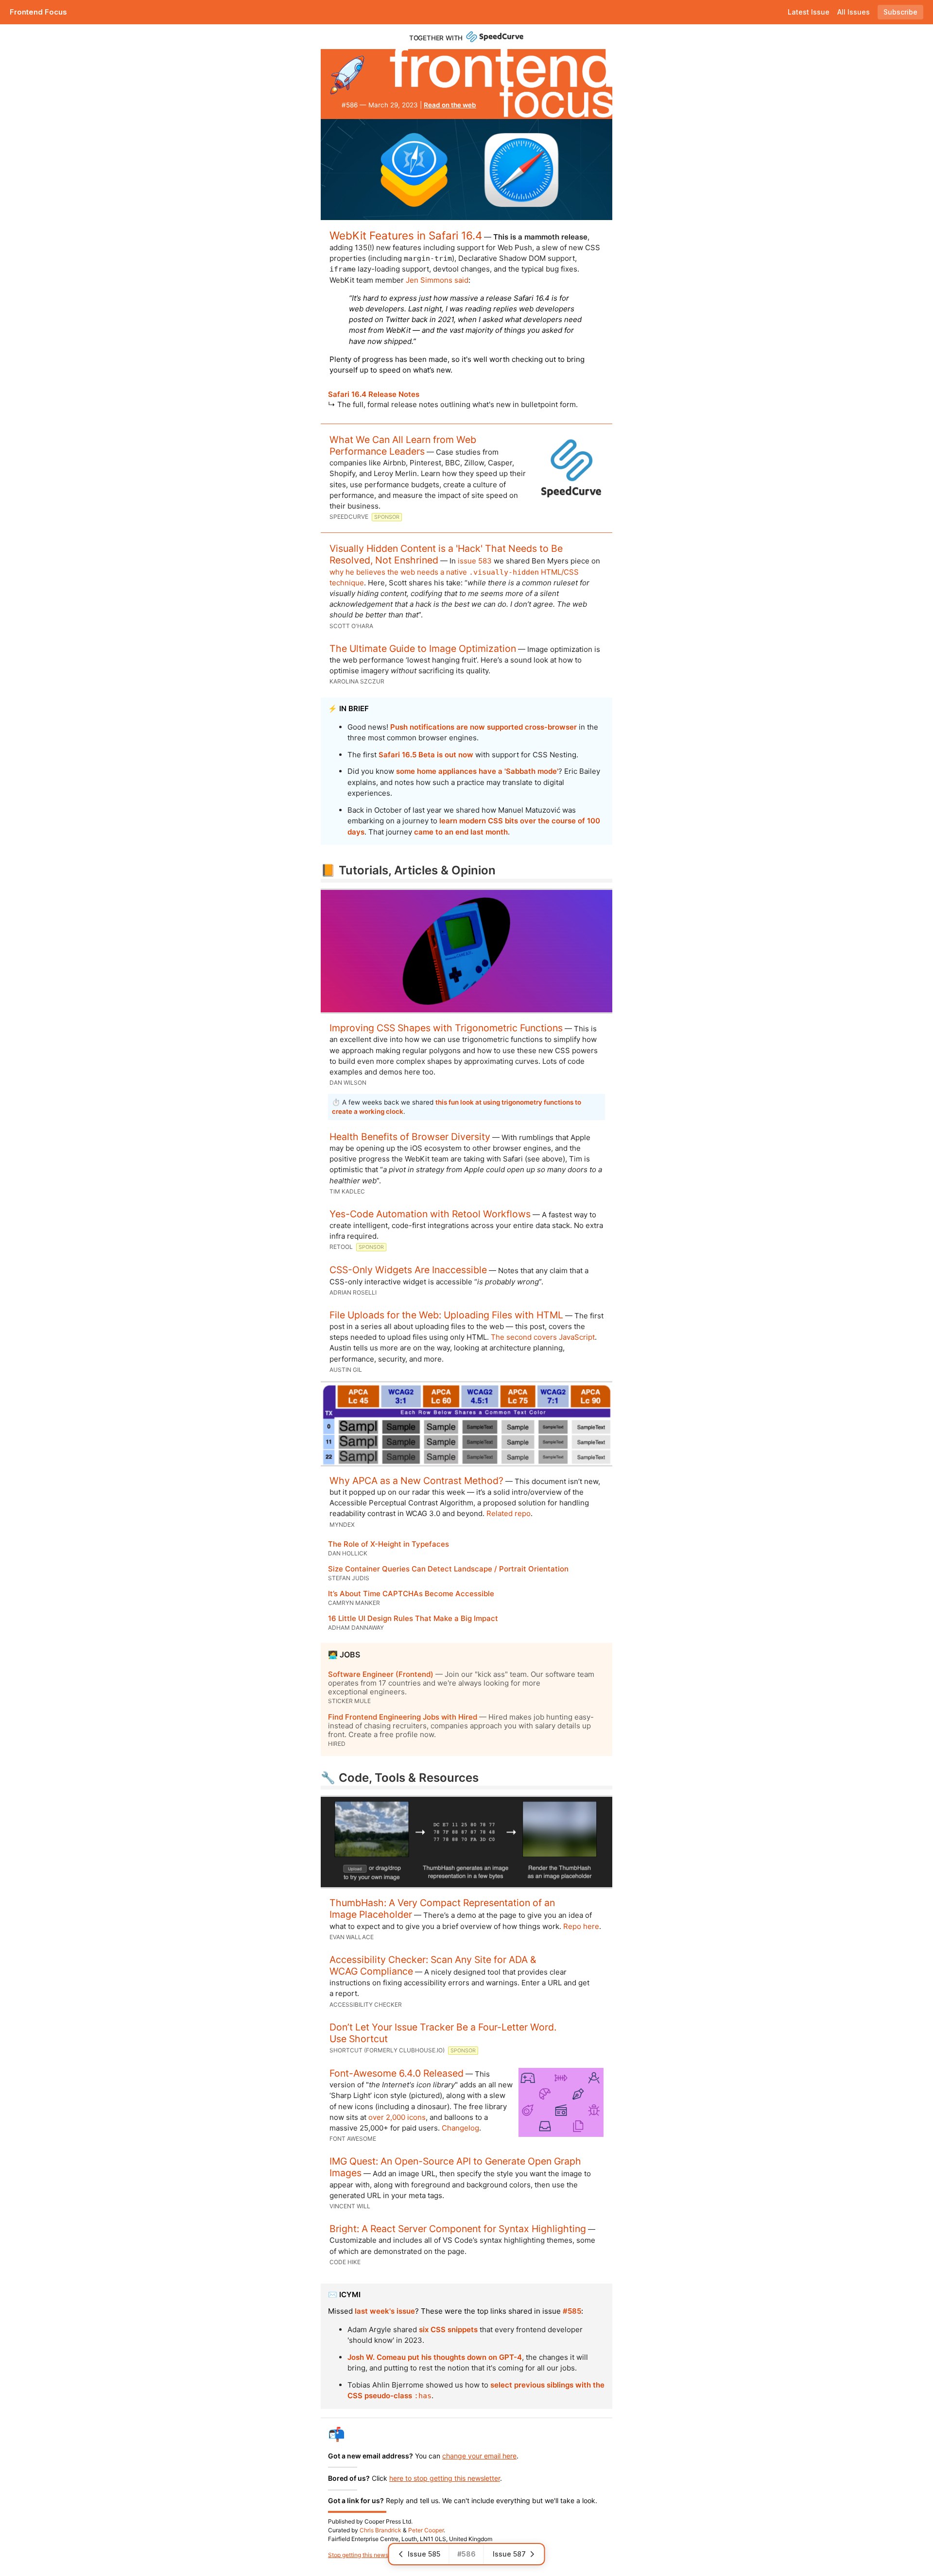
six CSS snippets (448, 2329)
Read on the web (450, 105)
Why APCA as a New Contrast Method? (416, 1481)
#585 (572, 2311)
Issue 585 (424, 2554)
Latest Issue (809, 12)
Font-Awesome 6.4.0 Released (397, 2073)
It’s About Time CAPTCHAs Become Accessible (411, 1594)
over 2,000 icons (397, 2117)
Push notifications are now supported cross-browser (484, 727)
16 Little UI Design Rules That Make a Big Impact (413, 1618)
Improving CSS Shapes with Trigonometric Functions (446, 1028)
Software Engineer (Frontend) (381, 1674)
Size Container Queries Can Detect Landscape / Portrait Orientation (448, 1569)
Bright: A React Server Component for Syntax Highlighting (458, 2229)
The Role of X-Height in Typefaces (389, 1544)
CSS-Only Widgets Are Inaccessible (408, 1270)
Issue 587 (509, 2554)
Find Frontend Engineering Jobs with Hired (403, 1717)
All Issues (854, 12)
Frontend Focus (38, 12)
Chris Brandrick (380, 2530)
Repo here (581, 1926)
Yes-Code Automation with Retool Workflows (430, 1214)
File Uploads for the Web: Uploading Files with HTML (446, 1315)
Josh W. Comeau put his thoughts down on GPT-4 (435, 2357)
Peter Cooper (426, 2530)
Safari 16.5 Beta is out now (426, 755)
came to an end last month (461, 832)
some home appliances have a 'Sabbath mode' (477, 771)
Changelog (460, 2128)
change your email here (479, 2456)
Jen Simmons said (437, 280)
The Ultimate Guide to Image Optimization (423, 648)
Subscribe (900, 12)
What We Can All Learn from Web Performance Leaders (403, 445)
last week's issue (385, 2311)
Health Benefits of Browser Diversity (410, 1137)
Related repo (509, 1513)
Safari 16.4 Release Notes (374, 394)
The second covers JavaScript (543, 1337)
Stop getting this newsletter (365, 2555)
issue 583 (475, 561)
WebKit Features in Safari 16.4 (406, 235)
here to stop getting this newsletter (445, 2478)
